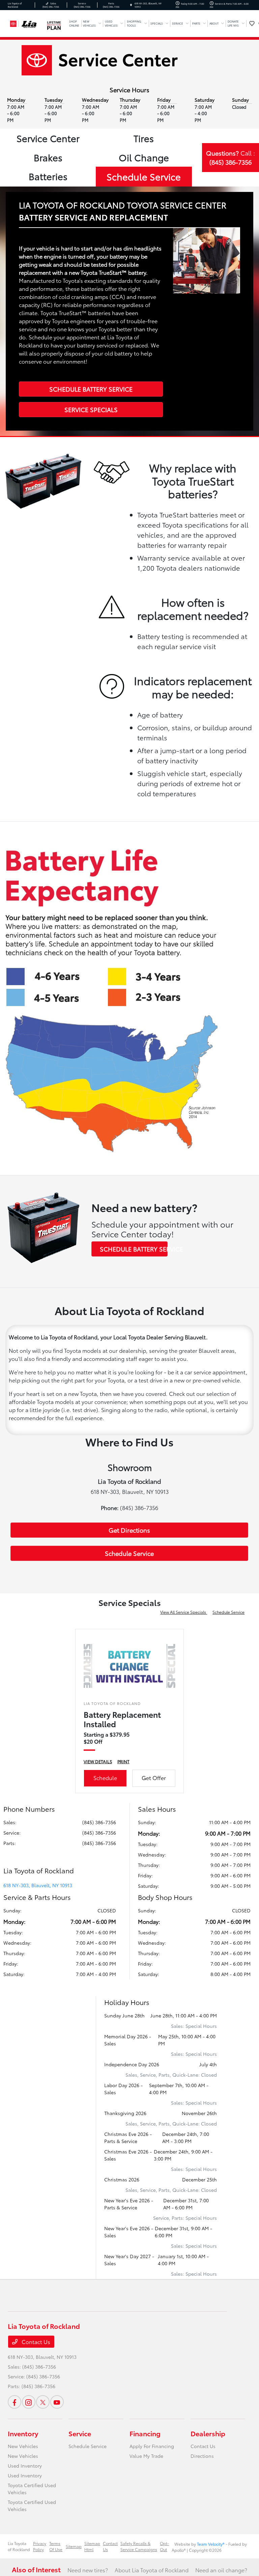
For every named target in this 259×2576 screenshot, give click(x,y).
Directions (202, 2456)
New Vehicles (23, 2446)
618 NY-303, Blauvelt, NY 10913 (38, 1885)
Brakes (48, 157)
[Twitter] (43, 2402)
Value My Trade (146, 2456)
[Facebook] (15, 2402)
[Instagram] (29, 2402)
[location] (131, 5)
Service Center (48, 138)
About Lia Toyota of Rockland (152, 2570)
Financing (145, 2433)
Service (80, 2433)
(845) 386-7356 (99, 1822)
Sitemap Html (92, 2546)
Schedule (105, 1778)
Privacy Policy (40, 2546)
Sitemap (74, 2546)
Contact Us (35, 2341)
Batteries (48, 176)
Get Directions (129, 1530)
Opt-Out (164, 2546)
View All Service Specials (184, 1612)
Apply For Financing (152, 2446)
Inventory (23, 2433)
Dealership (208, 2433)
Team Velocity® (211, 2544)
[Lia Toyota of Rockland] (26, 22)
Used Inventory (25, 2466)
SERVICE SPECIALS (91, 409)
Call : (231, 157)
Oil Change (144, 157)
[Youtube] (57, 2402)
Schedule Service (144, 176)
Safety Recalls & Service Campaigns (139, 2546)
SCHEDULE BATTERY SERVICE (91, 389)
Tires (144, 138)
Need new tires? (88, 2570)
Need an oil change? (221, 2570)
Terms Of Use (56, 2546)
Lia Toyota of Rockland (19, 2546)
